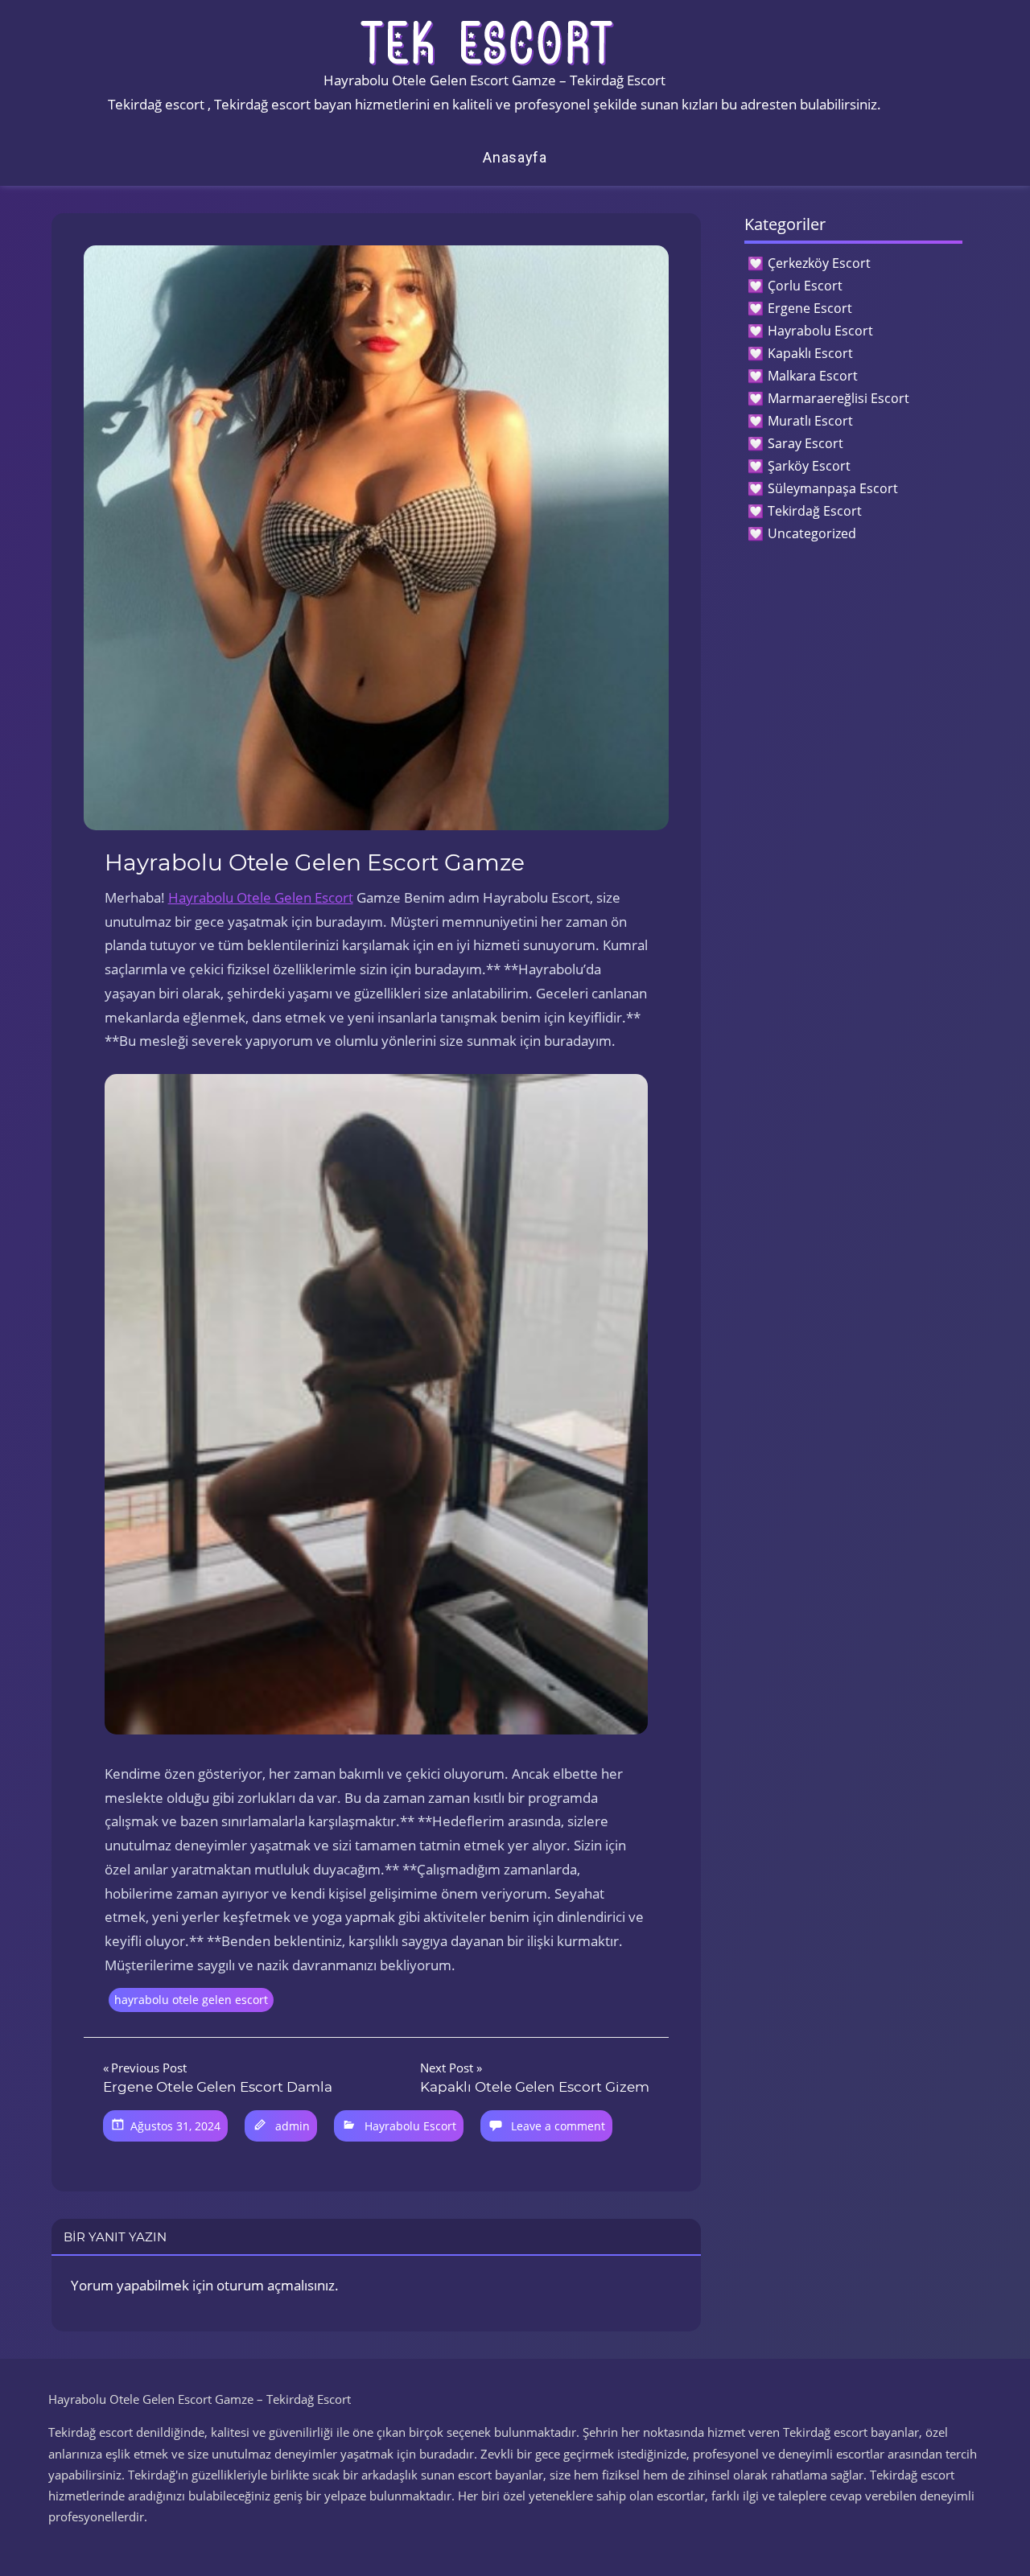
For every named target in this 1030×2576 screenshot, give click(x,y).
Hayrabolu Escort (410, 2126)
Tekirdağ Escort (815, 511)
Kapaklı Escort (810, 353)
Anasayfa (515, 157)
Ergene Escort (810, 308)
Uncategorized (812, 533)
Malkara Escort (813, 376)
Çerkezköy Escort (819, 263)
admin (293, 2126)
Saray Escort (805, 443)
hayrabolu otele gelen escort (191, 2000)
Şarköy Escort (809, 466)
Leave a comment (558, 2126)
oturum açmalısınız (276, 2285)
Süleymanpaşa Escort (833, 488)
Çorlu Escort (805, 286)
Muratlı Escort (810, 421)
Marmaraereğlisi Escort (838, 398)
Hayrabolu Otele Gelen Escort (261, 897)
